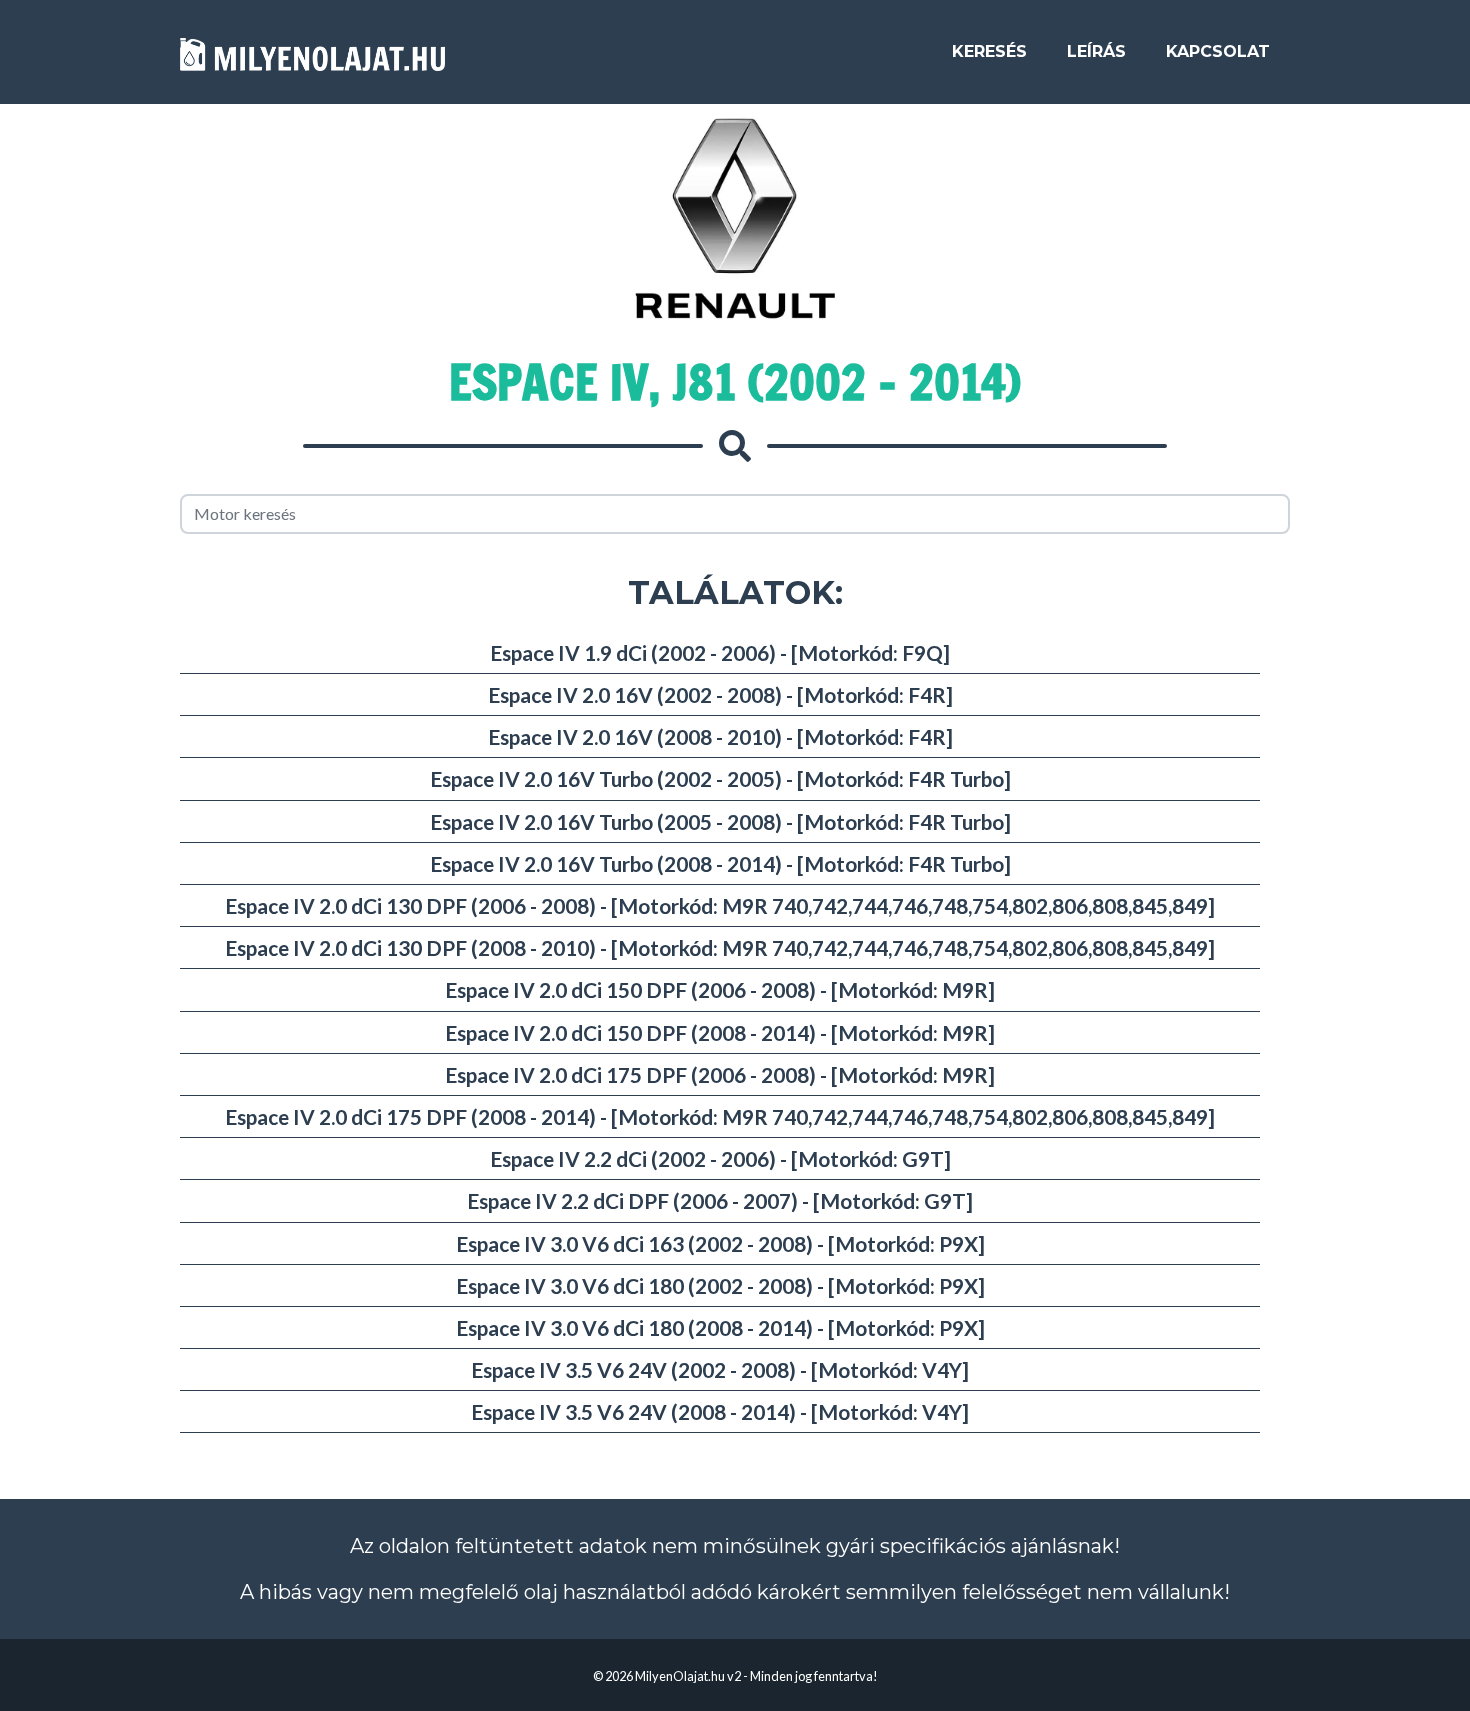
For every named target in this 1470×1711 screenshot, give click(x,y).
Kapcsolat (1218, 51)
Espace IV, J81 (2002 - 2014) (735, 382)
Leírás (1096, 51)
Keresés (989, 51)
